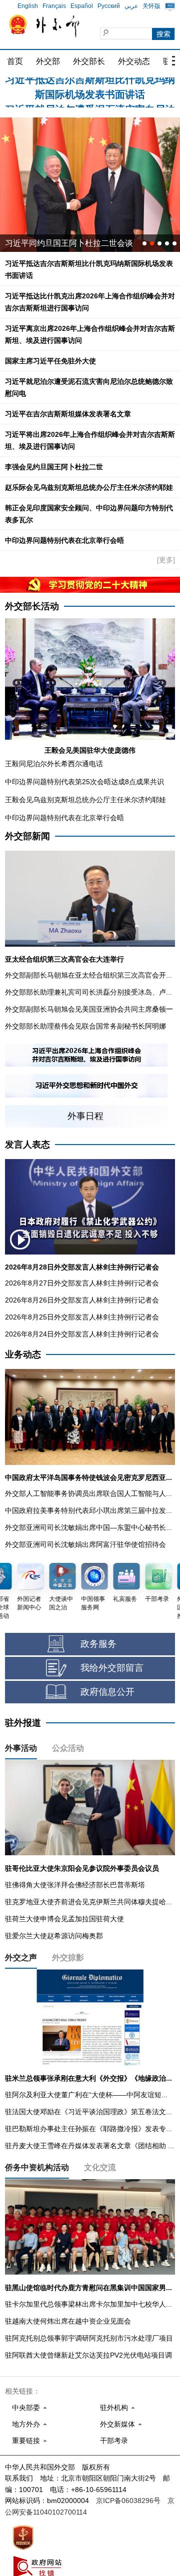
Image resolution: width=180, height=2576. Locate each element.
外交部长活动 (32, 606)
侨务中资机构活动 (37, 2167)
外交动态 (134, 61)
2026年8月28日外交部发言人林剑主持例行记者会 (82, 1267)
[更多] (166, 560)
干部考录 (114, 2441)
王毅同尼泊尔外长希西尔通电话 (54, 764)
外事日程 (85, 1116)
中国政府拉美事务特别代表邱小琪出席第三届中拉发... (88, 1510)
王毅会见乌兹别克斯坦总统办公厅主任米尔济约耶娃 (85, 800)
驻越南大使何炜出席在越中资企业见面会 (68, 2321)
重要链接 (26, 2441)
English (28, 6)
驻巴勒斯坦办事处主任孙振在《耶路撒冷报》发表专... (88, 2129)
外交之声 (21, 1957)
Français (54, 6)
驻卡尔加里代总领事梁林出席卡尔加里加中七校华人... (88, 2304)
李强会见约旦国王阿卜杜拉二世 (54, 467)
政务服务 (98, 1644)
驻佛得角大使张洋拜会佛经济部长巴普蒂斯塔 (75, 1885)
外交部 (48, 61)
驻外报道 (23, 1723)
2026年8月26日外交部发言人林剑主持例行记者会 (82, 1300)
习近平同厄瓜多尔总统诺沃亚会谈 (65, 243)
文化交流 (100, 2167)
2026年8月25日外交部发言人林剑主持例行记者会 (82, 1317)
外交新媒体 (117, 2424)
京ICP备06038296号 (128, 2501)
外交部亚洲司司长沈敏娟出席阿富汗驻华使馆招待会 (85, 1544)
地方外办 (26, 2424)
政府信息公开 (107, 1692)
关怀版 (151, 6)
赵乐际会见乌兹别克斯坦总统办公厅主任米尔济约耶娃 (89, 487)
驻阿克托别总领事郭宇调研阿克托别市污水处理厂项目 (89, 2338)
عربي (131, 6)
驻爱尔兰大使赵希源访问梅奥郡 (54, 1936)
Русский (109, 6)
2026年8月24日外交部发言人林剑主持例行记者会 (82, 1334)
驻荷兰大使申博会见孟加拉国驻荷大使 (64, 1919)
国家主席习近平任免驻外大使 (50, 361)
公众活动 (68, 1748)
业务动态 (23, 1354)
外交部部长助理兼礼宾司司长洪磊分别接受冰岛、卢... (88, 992)
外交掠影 (68, 1957)
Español (82, 6)
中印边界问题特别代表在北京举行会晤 (64, 540)
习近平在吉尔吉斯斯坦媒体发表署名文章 (68, 414)
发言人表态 (27, 1145)
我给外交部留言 (112, 1668)
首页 (15, 61)
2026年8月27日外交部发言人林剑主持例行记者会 (82, 1283)
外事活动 (21, 1748)
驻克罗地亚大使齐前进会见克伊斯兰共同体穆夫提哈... (88, 1902)
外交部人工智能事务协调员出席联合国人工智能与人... (88, 1493)
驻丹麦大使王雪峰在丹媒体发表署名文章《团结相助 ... (89, 2146)
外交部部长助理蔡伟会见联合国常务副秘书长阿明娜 (85, 1026)
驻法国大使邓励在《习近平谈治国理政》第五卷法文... (88, 2112)
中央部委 (26, 2408)
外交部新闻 (27, 836)
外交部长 (89, 61)
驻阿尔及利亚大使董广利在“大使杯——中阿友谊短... (86, 2095)
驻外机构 (114, 2408)
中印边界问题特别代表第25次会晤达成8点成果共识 (84, 782)
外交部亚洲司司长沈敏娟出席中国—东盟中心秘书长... (88, 1527)
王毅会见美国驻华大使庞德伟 (90, 750)
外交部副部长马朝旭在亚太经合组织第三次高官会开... (88, 975)
